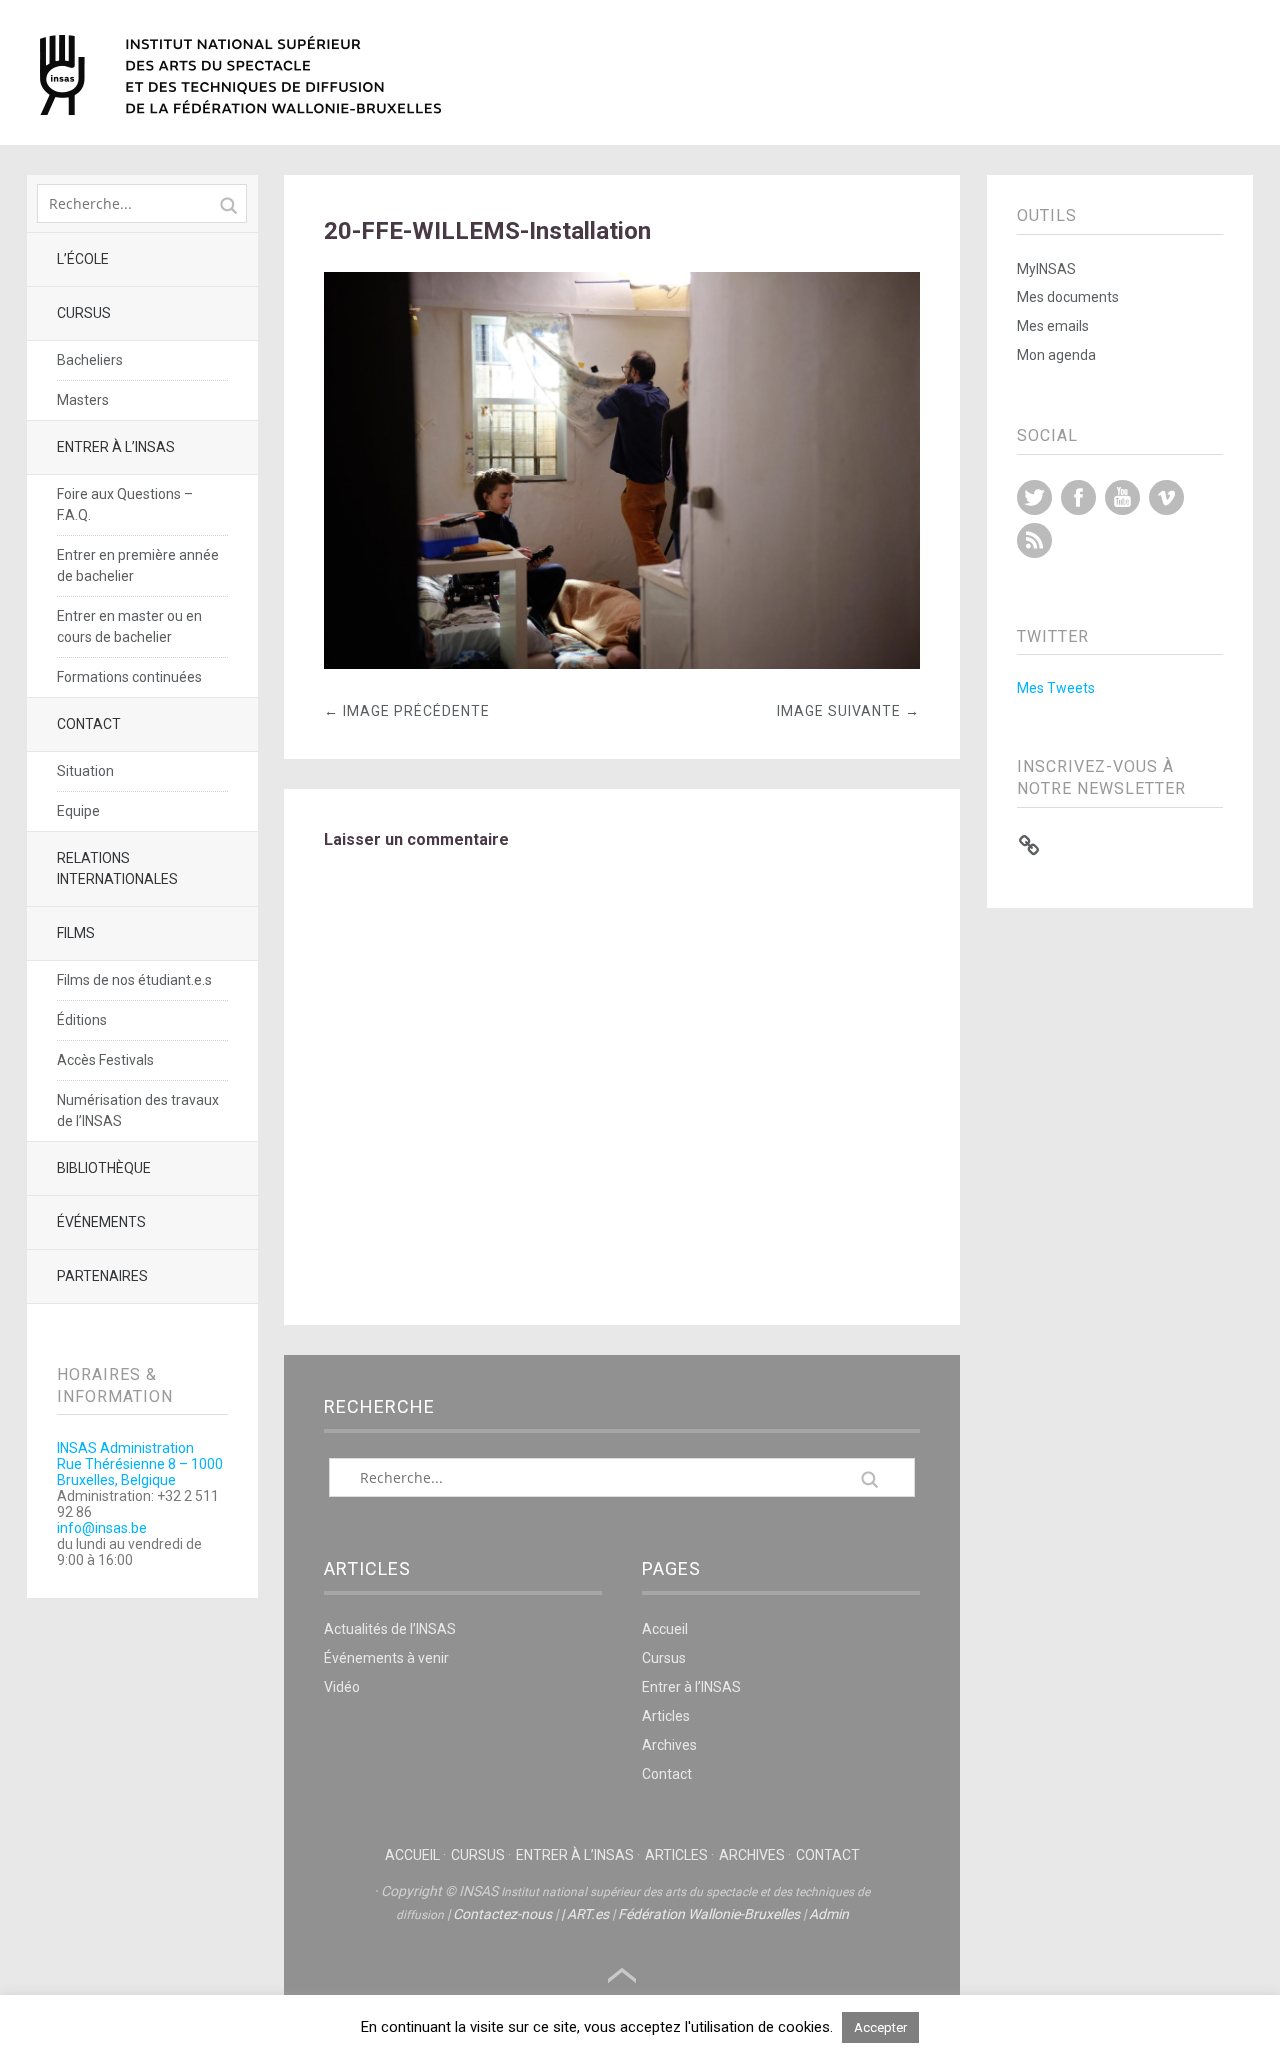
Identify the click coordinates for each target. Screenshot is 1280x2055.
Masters (83, 400)
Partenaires (102, 1276)
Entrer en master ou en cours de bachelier (129, 626)
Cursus (84, 313)
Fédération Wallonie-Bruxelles (709, 1914)
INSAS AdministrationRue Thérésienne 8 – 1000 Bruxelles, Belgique (140, 1464)
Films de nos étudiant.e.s (134, 980)
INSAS (240, 75)
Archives (669, 1745)
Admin (829, 1914)
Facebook (1078, 497)
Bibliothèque (104, 1168)
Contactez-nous (502, 1914)
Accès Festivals (105, 1060)
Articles (666, 1716)
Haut (622, 1976)
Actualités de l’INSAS (390, 1629)
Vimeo (1166, 497)
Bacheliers (90, 360)
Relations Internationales (117, 868)
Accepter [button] (880, 2027)
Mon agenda (1056, 355)
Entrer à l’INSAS (116, 447)
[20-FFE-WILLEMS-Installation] (622, 663)
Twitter (1034, 497)
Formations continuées (129, 677)
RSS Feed (1034, 540)
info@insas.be (102, 1528)
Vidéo (342, 1687)
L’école (83, 259)
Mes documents (1068, 297)
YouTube (1122, 497)
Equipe (78, 811)
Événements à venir (386, 1658)
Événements (101, 1222)
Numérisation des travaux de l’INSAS (138, 1110)
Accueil (665, 1629)
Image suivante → (848, 711)
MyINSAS (1046, 269)
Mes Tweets (1056, 688)
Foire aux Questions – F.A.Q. (125, 504)
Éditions (82, 1020)
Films (76, 933)
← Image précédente (407, 711)
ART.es (588, 1914)
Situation (85, 771)
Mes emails (1053, 326)
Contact (89, 724)
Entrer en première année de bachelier (138, 565)
